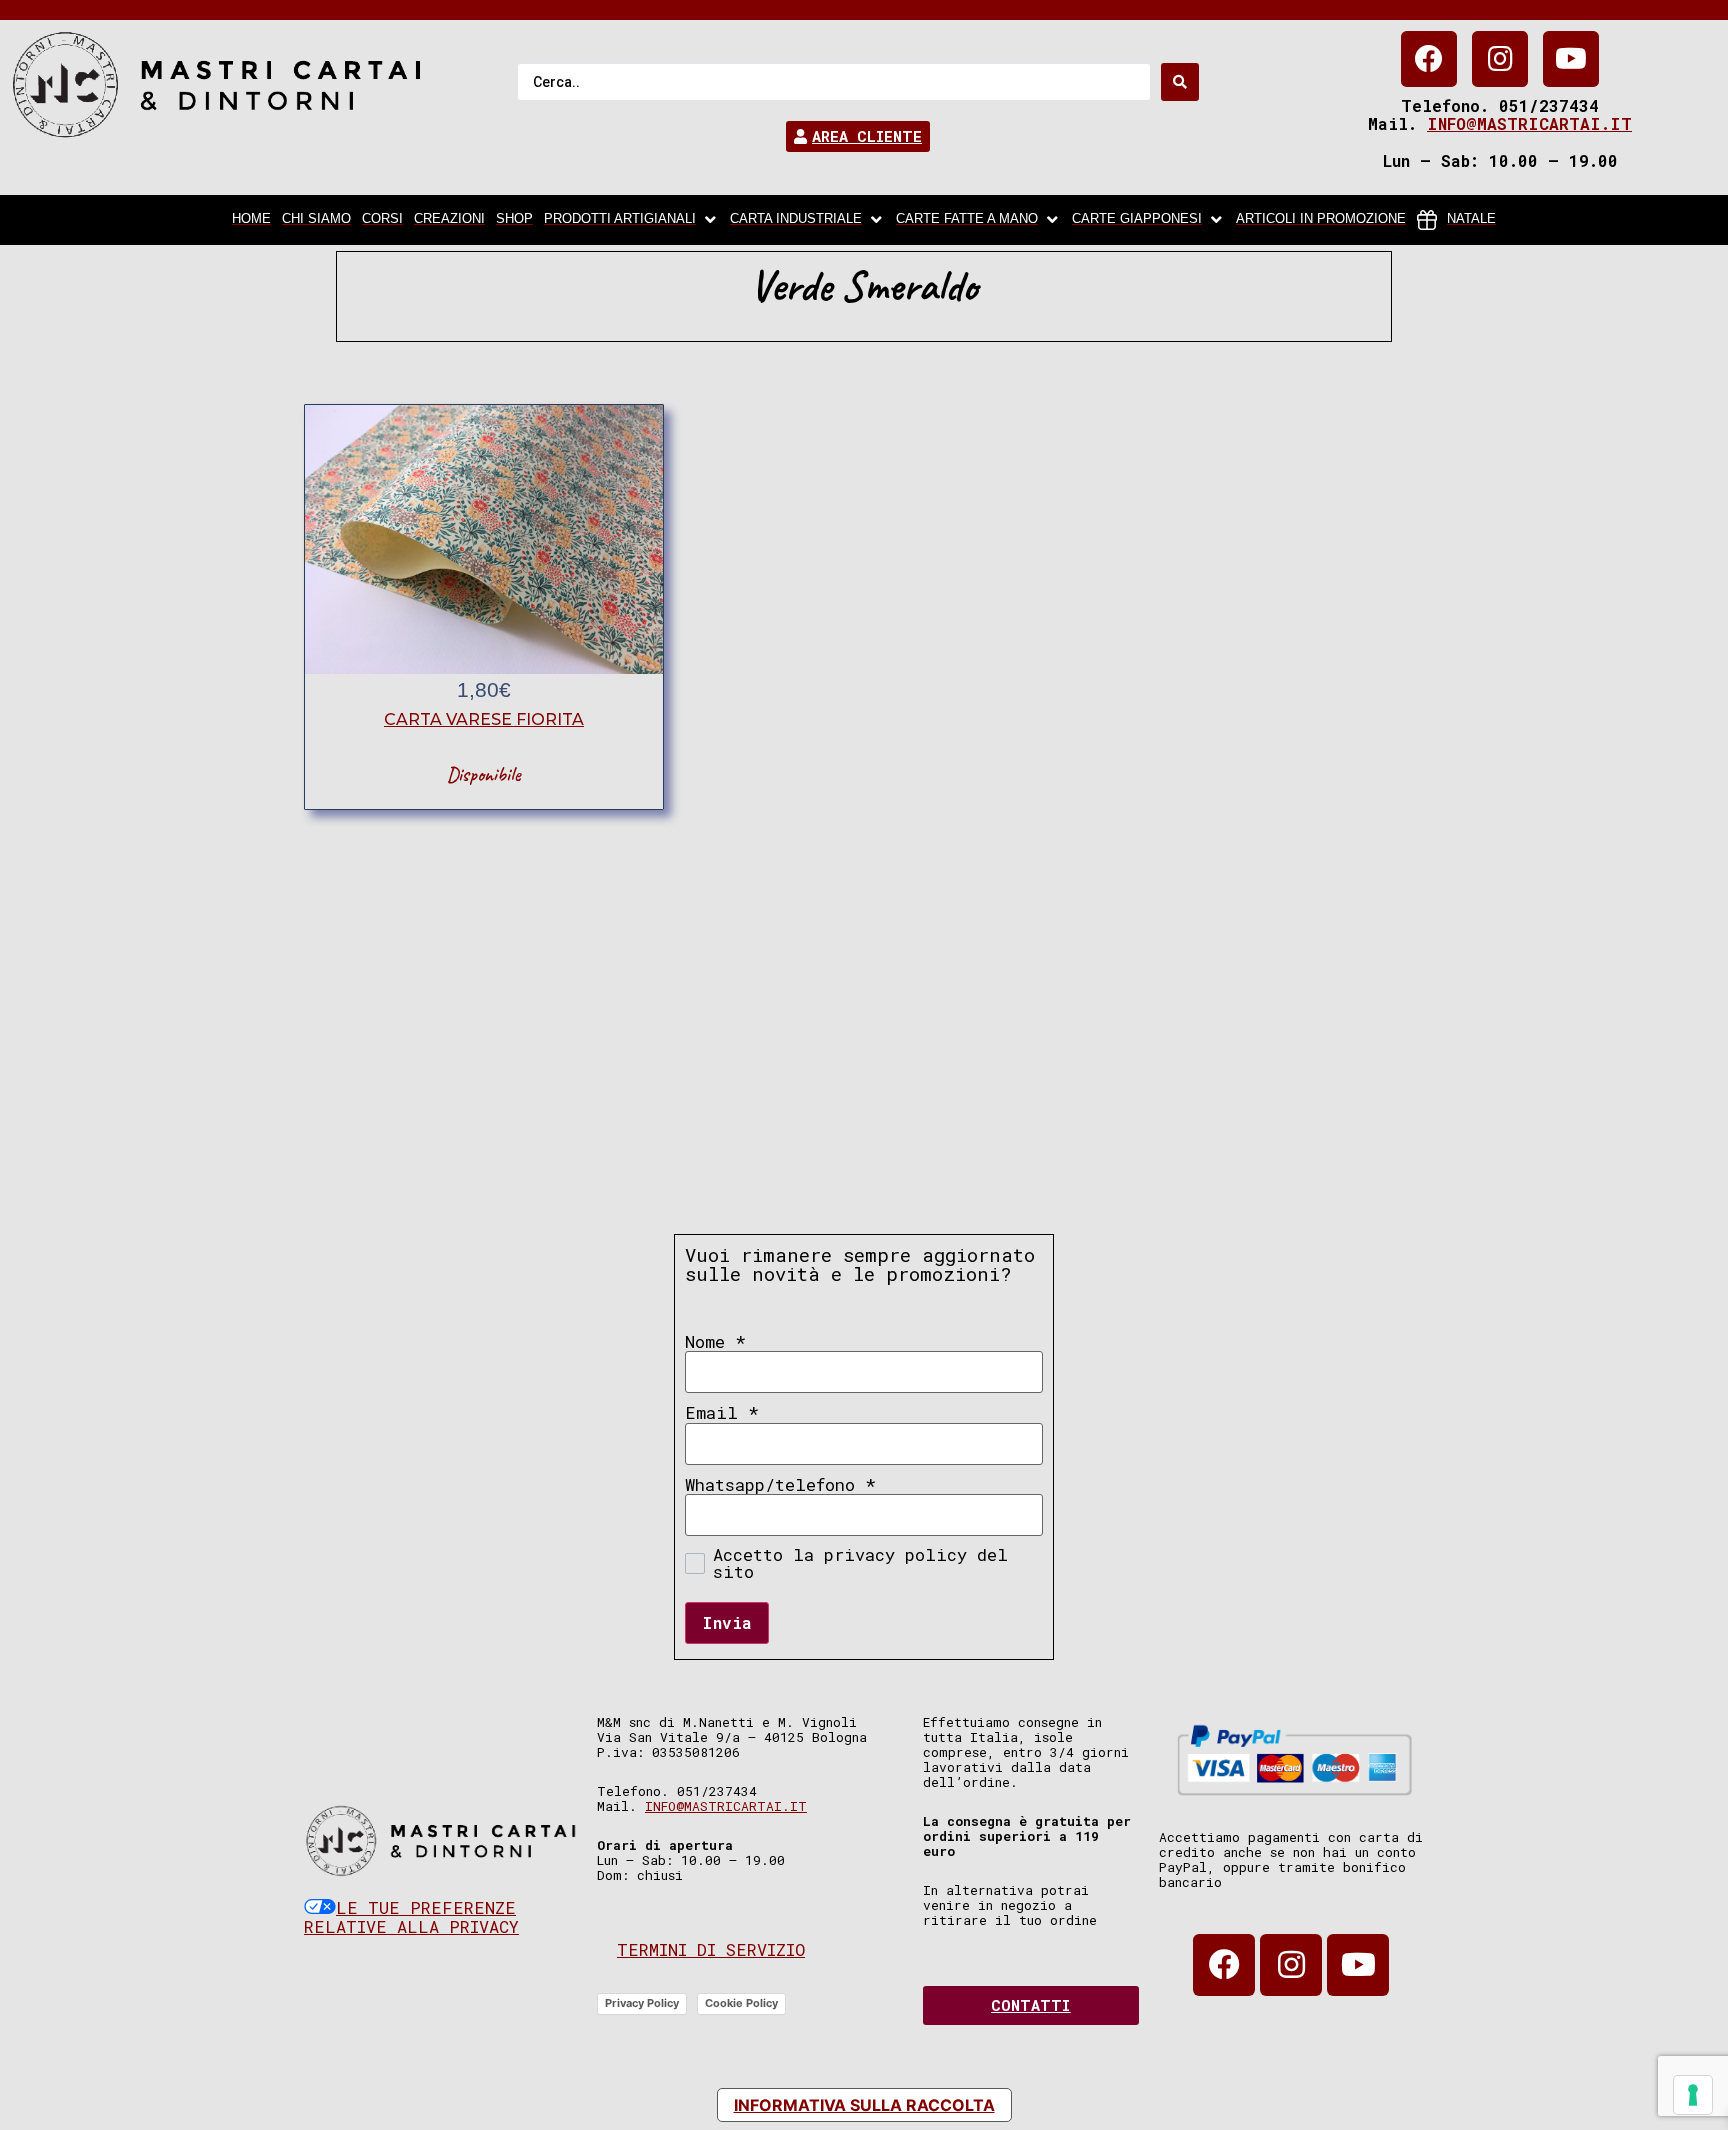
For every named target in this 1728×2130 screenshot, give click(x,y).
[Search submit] (1180, 82)
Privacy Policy (642, 2003)
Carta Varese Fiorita (484, 719)
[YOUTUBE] (1571, 59)
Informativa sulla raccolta (864, 2105)
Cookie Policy (741, 2003)
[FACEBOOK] (1429, 59)
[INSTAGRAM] (1500, 59)
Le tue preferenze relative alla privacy (411, 1917)
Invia (727, 1622)
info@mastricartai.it (1529, 123)
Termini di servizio (711, 1949)
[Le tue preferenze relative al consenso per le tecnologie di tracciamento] (1693, 2095)
